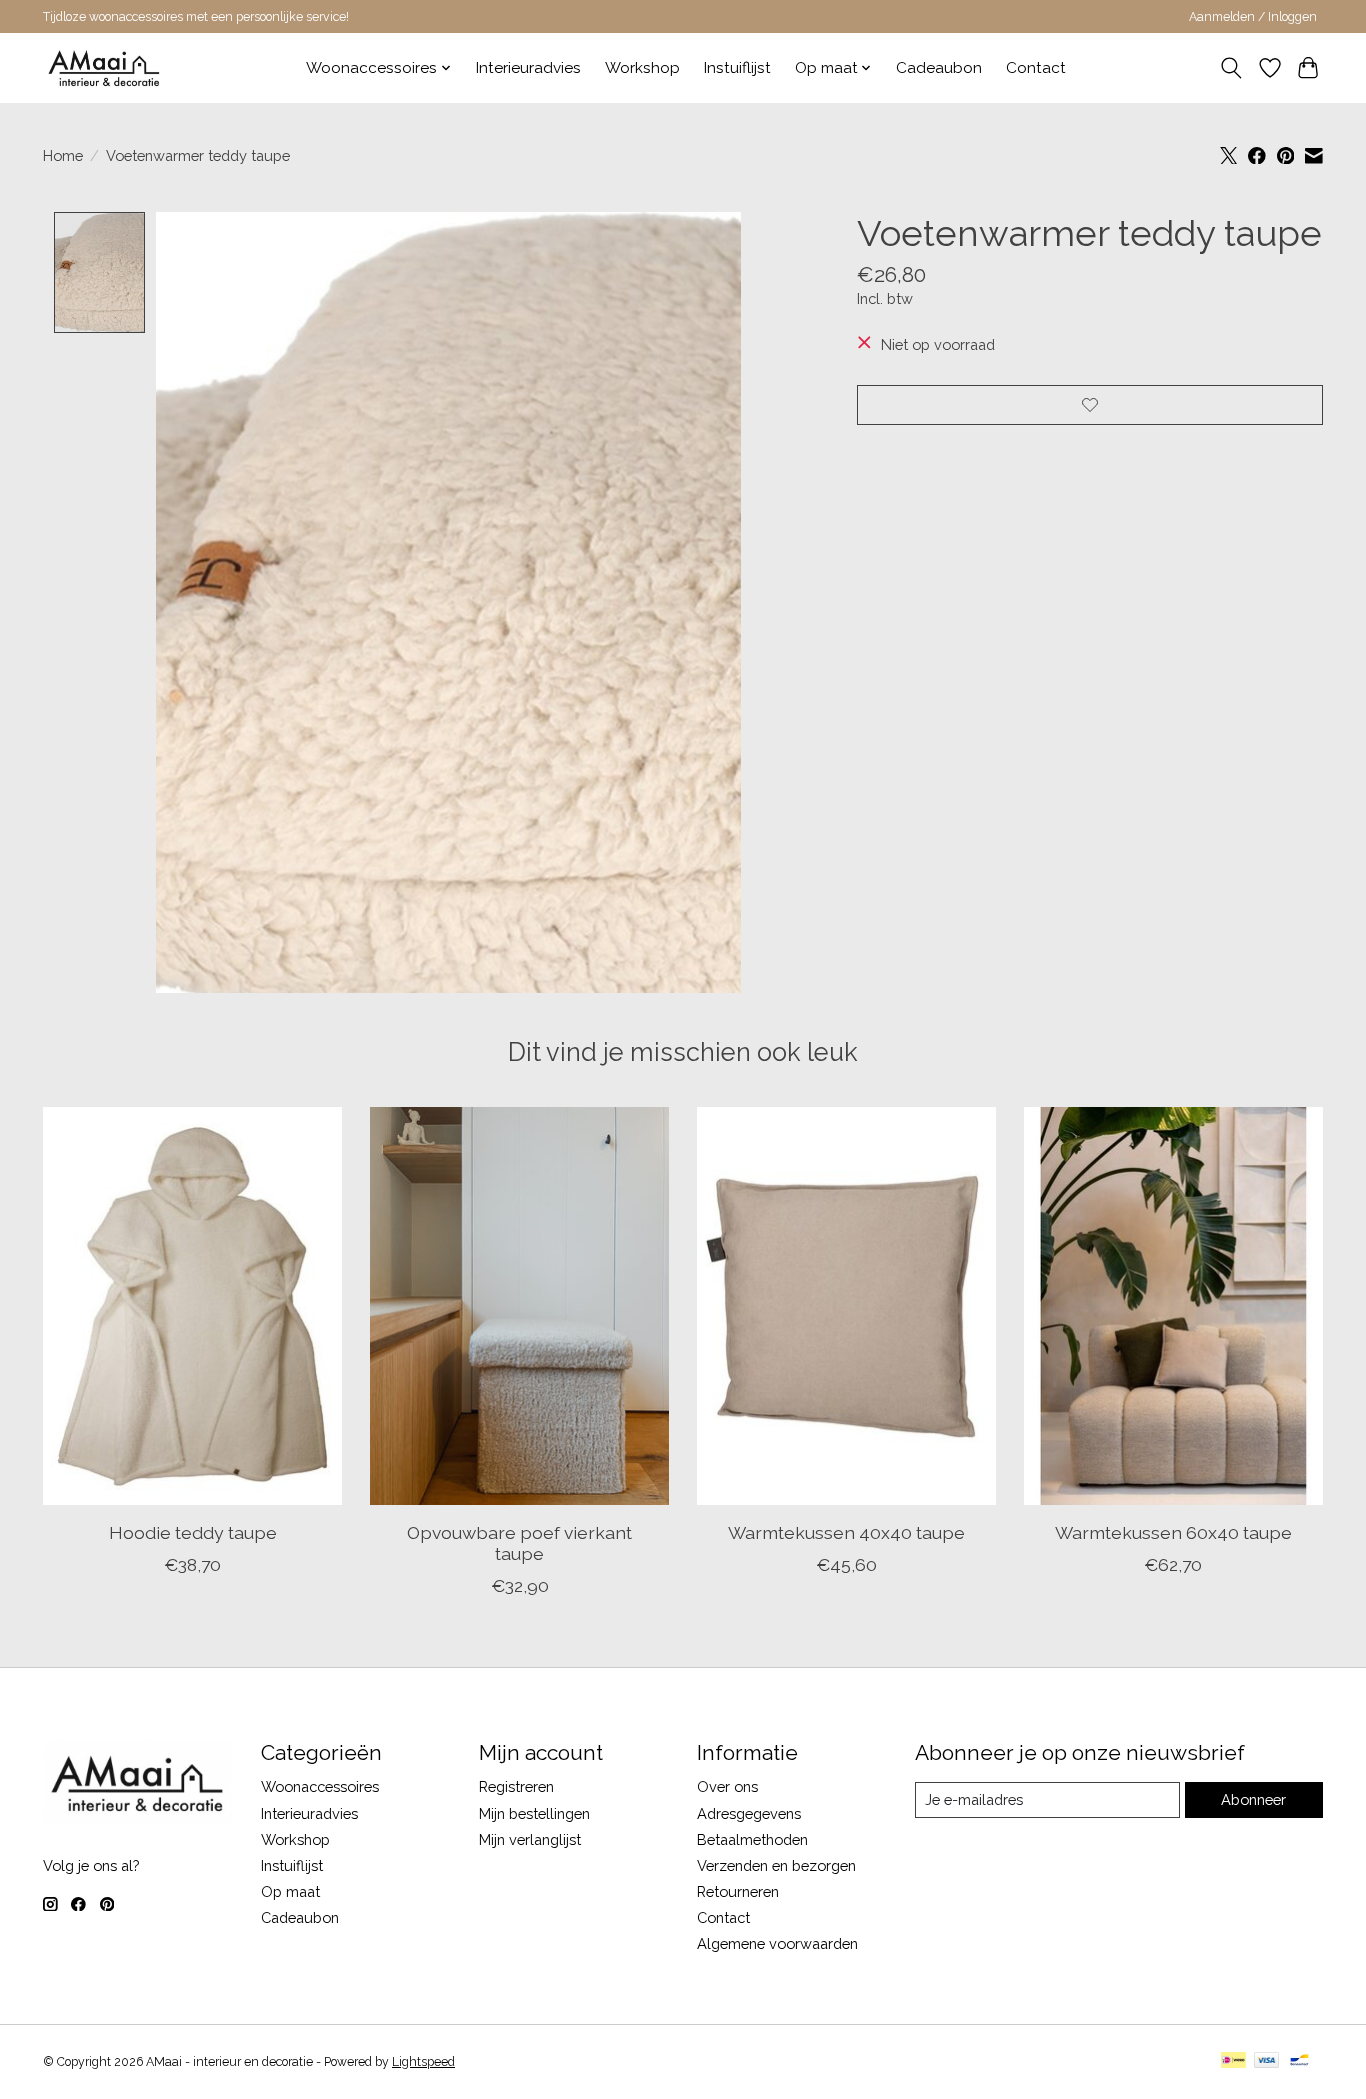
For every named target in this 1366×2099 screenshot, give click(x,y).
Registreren (516, 1786)
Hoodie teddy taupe (193, 1532)
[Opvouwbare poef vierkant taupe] (519, 1306)
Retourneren (738, 1891)
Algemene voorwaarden (777, 1943)
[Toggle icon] (1231, 68)
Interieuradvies (528, 68)
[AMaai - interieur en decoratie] (104, 67)
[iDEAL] (1233, 2061)
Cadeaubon (939, 68)
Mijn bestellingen (534, 1813)
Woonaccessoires (320, 1786)
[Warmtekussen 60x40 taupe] (1173, 1306)
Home (63, 155)
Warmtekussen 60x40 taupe (1173, 1532)
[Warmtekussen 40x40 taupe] (846, 1306)
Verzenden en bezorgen (776, 1865)
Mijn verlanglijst (530, 1839)
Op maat (290, 1891)
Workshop (642, 68)
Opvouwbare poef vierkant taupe (519, 1543)
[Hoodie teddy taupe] (192, 1306)
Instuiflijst (737, 68)
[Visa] (1267, 2061)
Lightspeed (423, 2062)
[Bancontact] (1299, 2061)
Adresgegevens (749, 1813)
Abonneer (1253, 1799)
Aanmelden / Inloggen (1253, 17)
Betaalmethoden (752, 1839)
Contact (1036, 68)
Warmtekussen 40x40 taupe (846, 1532)
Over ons (727, 1786)
